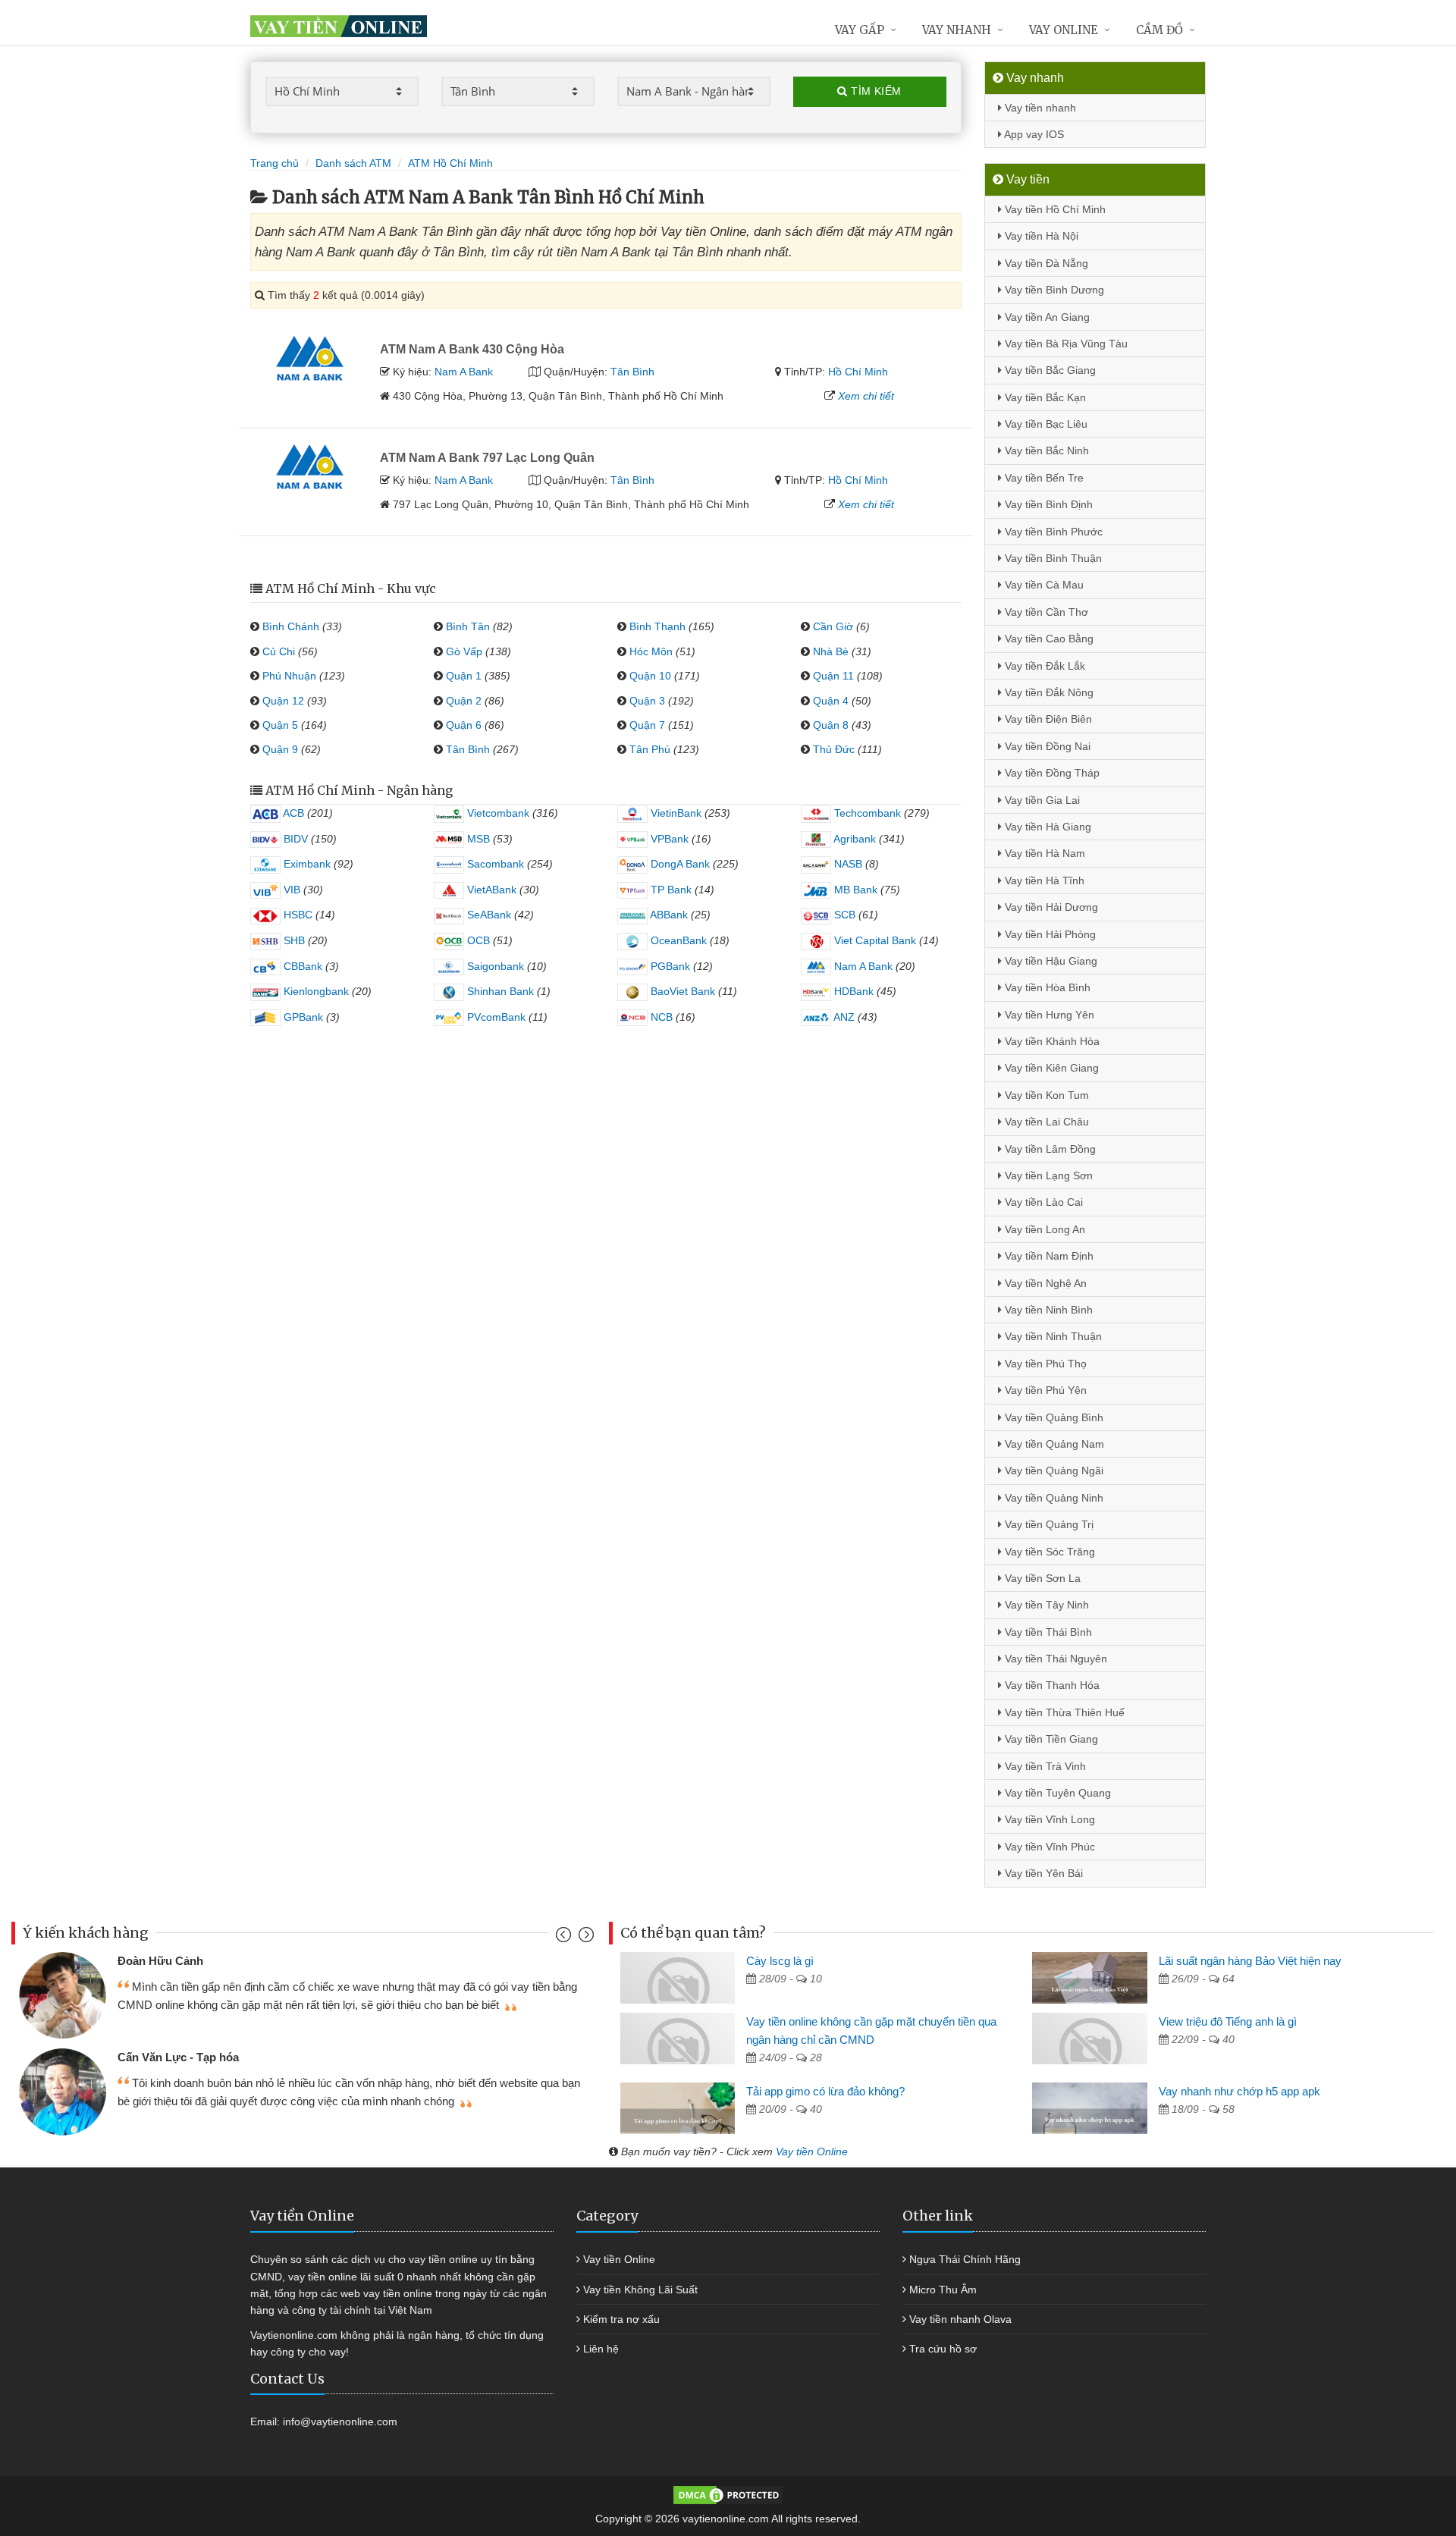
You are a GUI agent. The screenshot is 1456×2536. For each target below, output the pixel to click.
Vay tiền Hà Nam (1043, 853)
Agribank (854, 839)
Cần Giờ (833, 626)
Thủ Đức (834, 749)
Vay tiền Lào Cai (1042, 1202)
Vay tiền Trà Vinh (1044, 1766)
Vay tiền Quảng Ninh (1053, 1498)
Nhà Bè (831, 651)
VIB (290, 890)
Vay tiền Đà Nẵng (1045, 263)
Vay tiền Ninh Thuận (1052, 1336)
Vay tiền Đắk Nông (1048, 692)
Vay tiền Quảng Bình (1053, 1417)
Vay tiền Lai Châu (1045, 1122)
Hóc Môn (651, 651)
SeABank (488, 915)
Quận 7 (647, 725)
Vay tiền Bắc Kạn (1044, 397)
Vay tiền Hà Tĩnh (1043, 880)
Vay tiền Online (812, 2152)
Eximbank (306, 864)
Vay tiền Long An (1043, 1229)
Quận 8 (831, 725)
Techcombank (866, 813)
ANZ (843, 1017)
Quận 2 (464, 701)
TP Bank (670, 890)
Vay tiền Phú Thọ (1044, 1364)
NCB (660, 1017)
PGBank (669, 966)
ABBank (668, 915)
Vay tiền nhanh (1039, 108)
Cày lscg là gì (780, 1961)
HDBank (852, 991)
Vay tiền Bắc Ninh (1045, 450)
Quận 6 (464, 725)
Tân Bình (632, 372)
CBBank (301, 966)
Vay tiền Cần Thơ (1045, 612)
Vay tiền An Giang (1046, 317)
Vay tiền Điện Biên (1047, 719)
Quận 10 (650, 676)
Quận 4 (831, 701)
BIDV (294, 839)
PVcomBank (495, 1017)
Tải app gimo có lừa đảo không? (825, 2091)
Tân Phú (650, 749)
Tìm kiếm (875, 91)
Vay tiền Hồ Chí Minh (1054, 209)
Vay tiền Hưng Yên (1048, 1015)
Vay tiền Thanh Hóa (1051, 1685)
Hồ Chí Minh (858, 372)
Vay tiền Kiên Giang (1050, 1068)
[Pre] (565, 1938)
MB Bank (854, 890)
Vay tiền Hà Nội (1040, 236)
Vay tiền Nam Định (1048, 1256)
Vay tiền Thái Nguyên (1054, 1659)
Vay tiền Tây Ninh (1045, 1605)
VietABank (490, 890)
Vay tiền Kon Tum (1045, 1095)
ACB (292, 813)
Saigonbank (494, 966)
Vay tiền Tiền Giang (1050, 1739)
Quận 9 (280, 749)
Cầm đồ (1159, 30)
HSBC (297, 915)
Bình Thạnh (657, 626)
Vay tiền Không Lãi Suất (640, 2290)
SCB (843, 915)
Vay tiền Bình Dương (1053, 290)
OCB (477, 940)
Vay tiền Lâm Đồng (1049, 1149)
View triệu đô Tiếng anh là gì (1228, 2021)
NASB (847, 864)
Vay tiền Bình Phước (1052, 532)
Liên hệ (601, 2349)
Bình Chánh (291, 626)
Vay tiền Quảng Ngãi (1053, 1470)
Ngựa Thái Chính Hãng (965, 2259)
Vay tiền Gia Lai (1041, 800)
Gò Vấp (464, 651)
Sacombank (494, 864)
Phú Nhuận (289, 676)
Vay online (1064, 30)
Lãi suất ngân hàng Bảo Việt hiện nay (1250, 1961)
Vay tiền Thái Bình (1047, 1632)
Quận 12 (283, 701)
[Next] (584, 1938)
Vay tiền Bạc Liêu (1045, 424)
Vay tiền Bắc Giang (1049, 370)
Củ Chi (279, 651)
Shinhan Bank (499, 991)
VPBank (668, 839)
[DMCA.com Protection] (728, 2494)
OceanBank (677, 940)
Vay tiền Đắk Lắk (1043, 666)
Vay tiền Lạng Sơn (1047, 1175)
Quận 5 (280, 725)
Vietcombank (497, 813)
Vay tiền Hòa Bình (1046, 987)
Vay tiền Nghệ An (1044, 1283)
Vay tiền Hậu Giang (1050, 961)
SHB (293, 940)
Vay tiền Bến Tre (1043, 478)
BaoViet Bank (681, 991)
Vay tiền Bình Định (1047, 504)
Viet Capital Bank (874, 940)
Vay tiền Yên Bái (1042, 1873)
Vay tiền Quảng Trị (1048, 1524)
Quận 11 (833, 676)
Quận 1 (464, 676)
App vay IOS (1033, 134)
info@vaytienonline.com (340, 2421)
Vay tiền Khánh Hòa (1051, 1041)
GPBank (302, 1017)
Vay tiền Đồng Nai (1046, 746)
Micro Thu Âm (943, 2290)
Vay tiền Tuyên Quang (1056, 1793)
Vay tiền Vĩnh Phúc (1048, 1847)
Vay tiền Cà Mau (1043, 585)
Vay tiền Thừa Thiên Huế (1063, 1712)
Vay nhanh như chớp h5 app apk (1239, 2091)
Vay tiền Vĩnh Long (1048, 1819)
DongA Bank (679, 864)
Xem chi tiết (866, 396)
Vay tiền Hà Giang (1046, 827)
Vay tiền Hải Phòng (1049, 934)
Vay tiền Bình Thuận (1052, 558)
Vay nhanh (957, 30)
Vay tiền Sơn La (1041, 1578)
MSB (477, 839)
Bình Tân (468, 626)
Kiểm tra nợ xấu (621, 2319)
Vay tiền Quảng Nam (1053, 1444)
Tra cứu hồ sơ (943, 2349)
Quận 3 (647, 701)
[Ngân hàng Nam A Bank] (309, 357)
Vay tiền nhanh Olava (960, 2319)
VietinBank (675, 813)
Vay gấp (860, 30)
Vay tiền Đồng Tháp (1051, 773)
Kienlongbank (315, 991)
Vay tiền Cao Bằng (1048, 639)
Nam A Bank (464, 372)
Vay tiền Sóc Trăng (1048, 1552)
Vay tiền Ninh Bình (1047, 1310)
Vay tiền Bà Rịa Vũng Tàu (1065, 344)
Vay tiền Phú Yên (1044, 1390)
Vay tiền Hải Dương (1050, 907)
